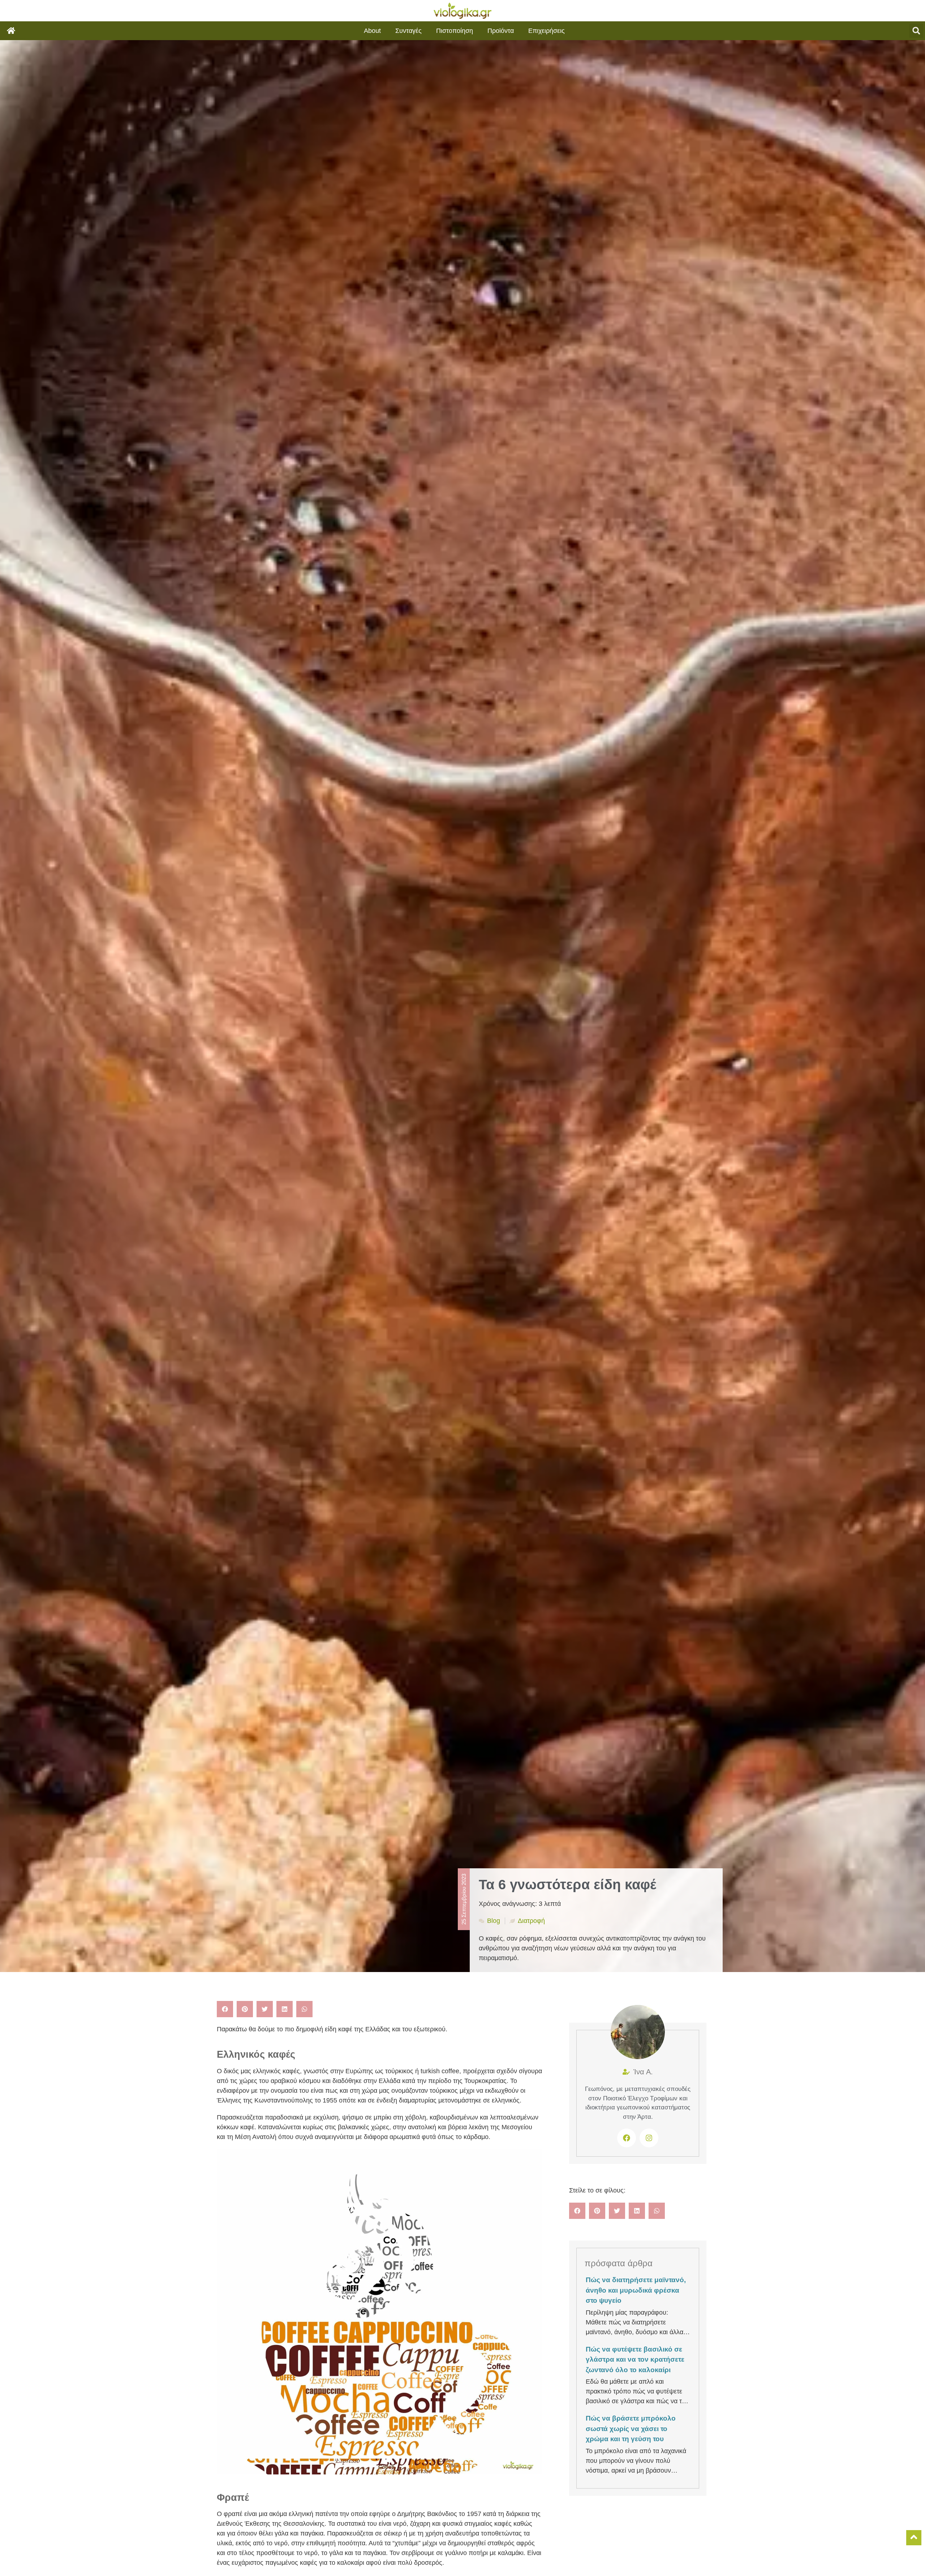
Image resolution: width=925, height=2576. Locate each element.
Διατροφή (531, 1921)
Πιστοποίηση (455, 31)
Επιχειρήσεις (547, 31)
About (372, 31)
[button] (916, 31)
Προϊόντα (501, 31)
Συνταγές (408, 31)
